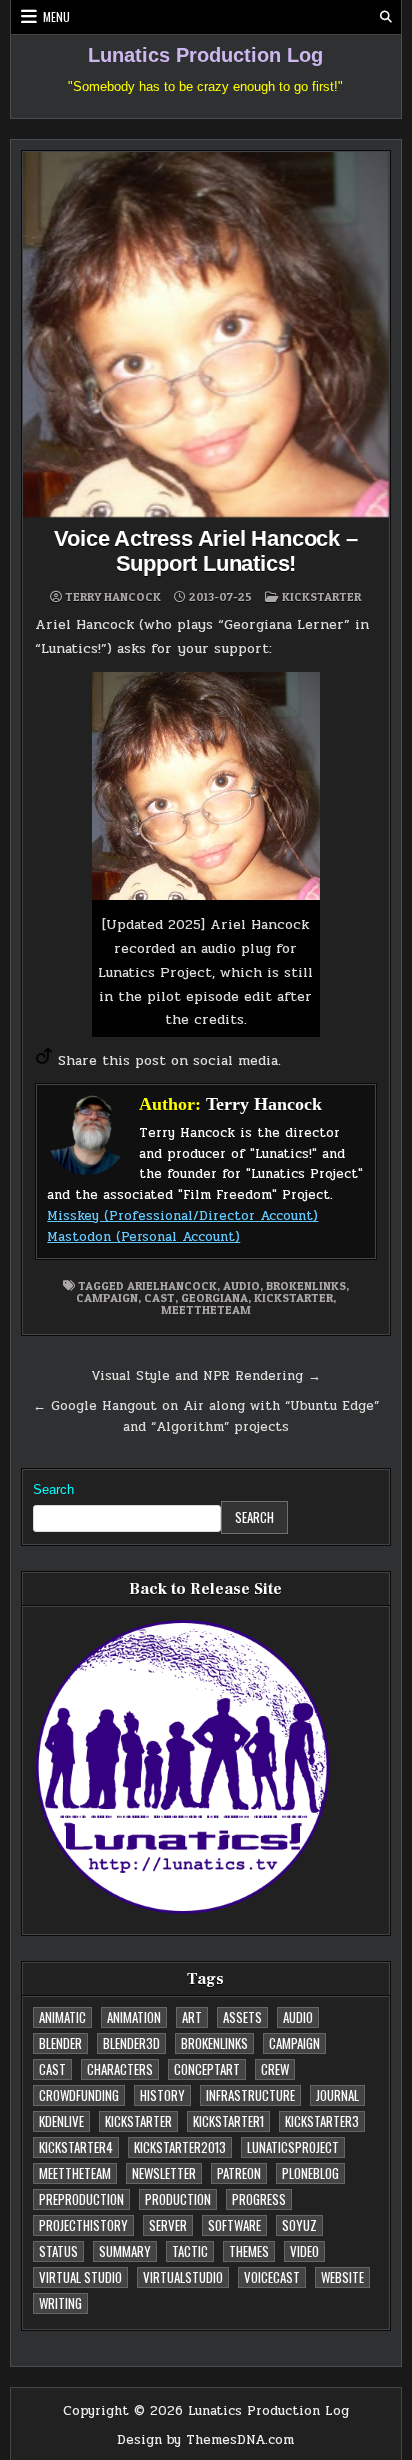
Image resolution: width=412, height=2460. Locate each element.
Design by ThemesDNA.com (205, 2440)
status (58, 2251)
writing (60, 2303)
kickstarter (321, 596)
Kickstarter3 (322, 2121)
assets (242, 2017)
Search (53, 1489)
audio (241, 1285)
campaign (107, 1297)
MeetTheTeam (206, 1309)
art (192, 2017)
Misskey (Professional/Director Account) (182, 1216)
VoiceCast (272, 2277)
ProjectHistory (83, 2225)
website (342, 2277)
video (304, 2251)
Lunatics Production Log (205, 55)
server (168, 2225)
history (162, 2095)
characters (120, 2069)
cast (159, 1297)
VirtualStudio (183, 2277)
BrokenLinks (306, 1285)
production (178, 2199)
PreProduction (81, 2199)
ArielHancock (172, 1285)
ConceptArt (207, 2069)
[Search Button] (386, 17)
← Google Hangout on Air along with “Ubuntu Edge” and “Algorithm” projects (206, 1416)
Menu (56, 16)
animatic (62, 2017)
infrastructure (250, 2095)
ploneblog (310, 2173)
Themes (249, 2251)
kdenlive (61, 2121)
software (234, 2225)
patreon (239, 2173)
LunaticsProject (293, 2147)
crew (275, 2069)
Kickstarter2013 (180, 2147)
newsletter (164, 2173)
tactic (190, 2251)
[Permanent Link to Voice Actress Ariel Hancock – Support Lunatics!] (205, 334)
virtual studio (80, 2277)
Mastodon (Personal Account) (143, 1237)
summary (125, 2251)
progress (259, 2199)
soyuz (299, 2225)
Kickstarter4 (76, 2147)
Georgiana (214, 1297)
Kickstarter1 (228, 2121)
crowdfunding (79, 2095)
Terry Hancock (113, 597)
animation (134, 2017)
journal (337, 2095)
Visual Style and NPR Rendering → (206, 1376)
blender (60, 2043)
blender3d (131, 2043)
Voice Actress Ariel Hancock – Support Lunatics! (205, 550)
